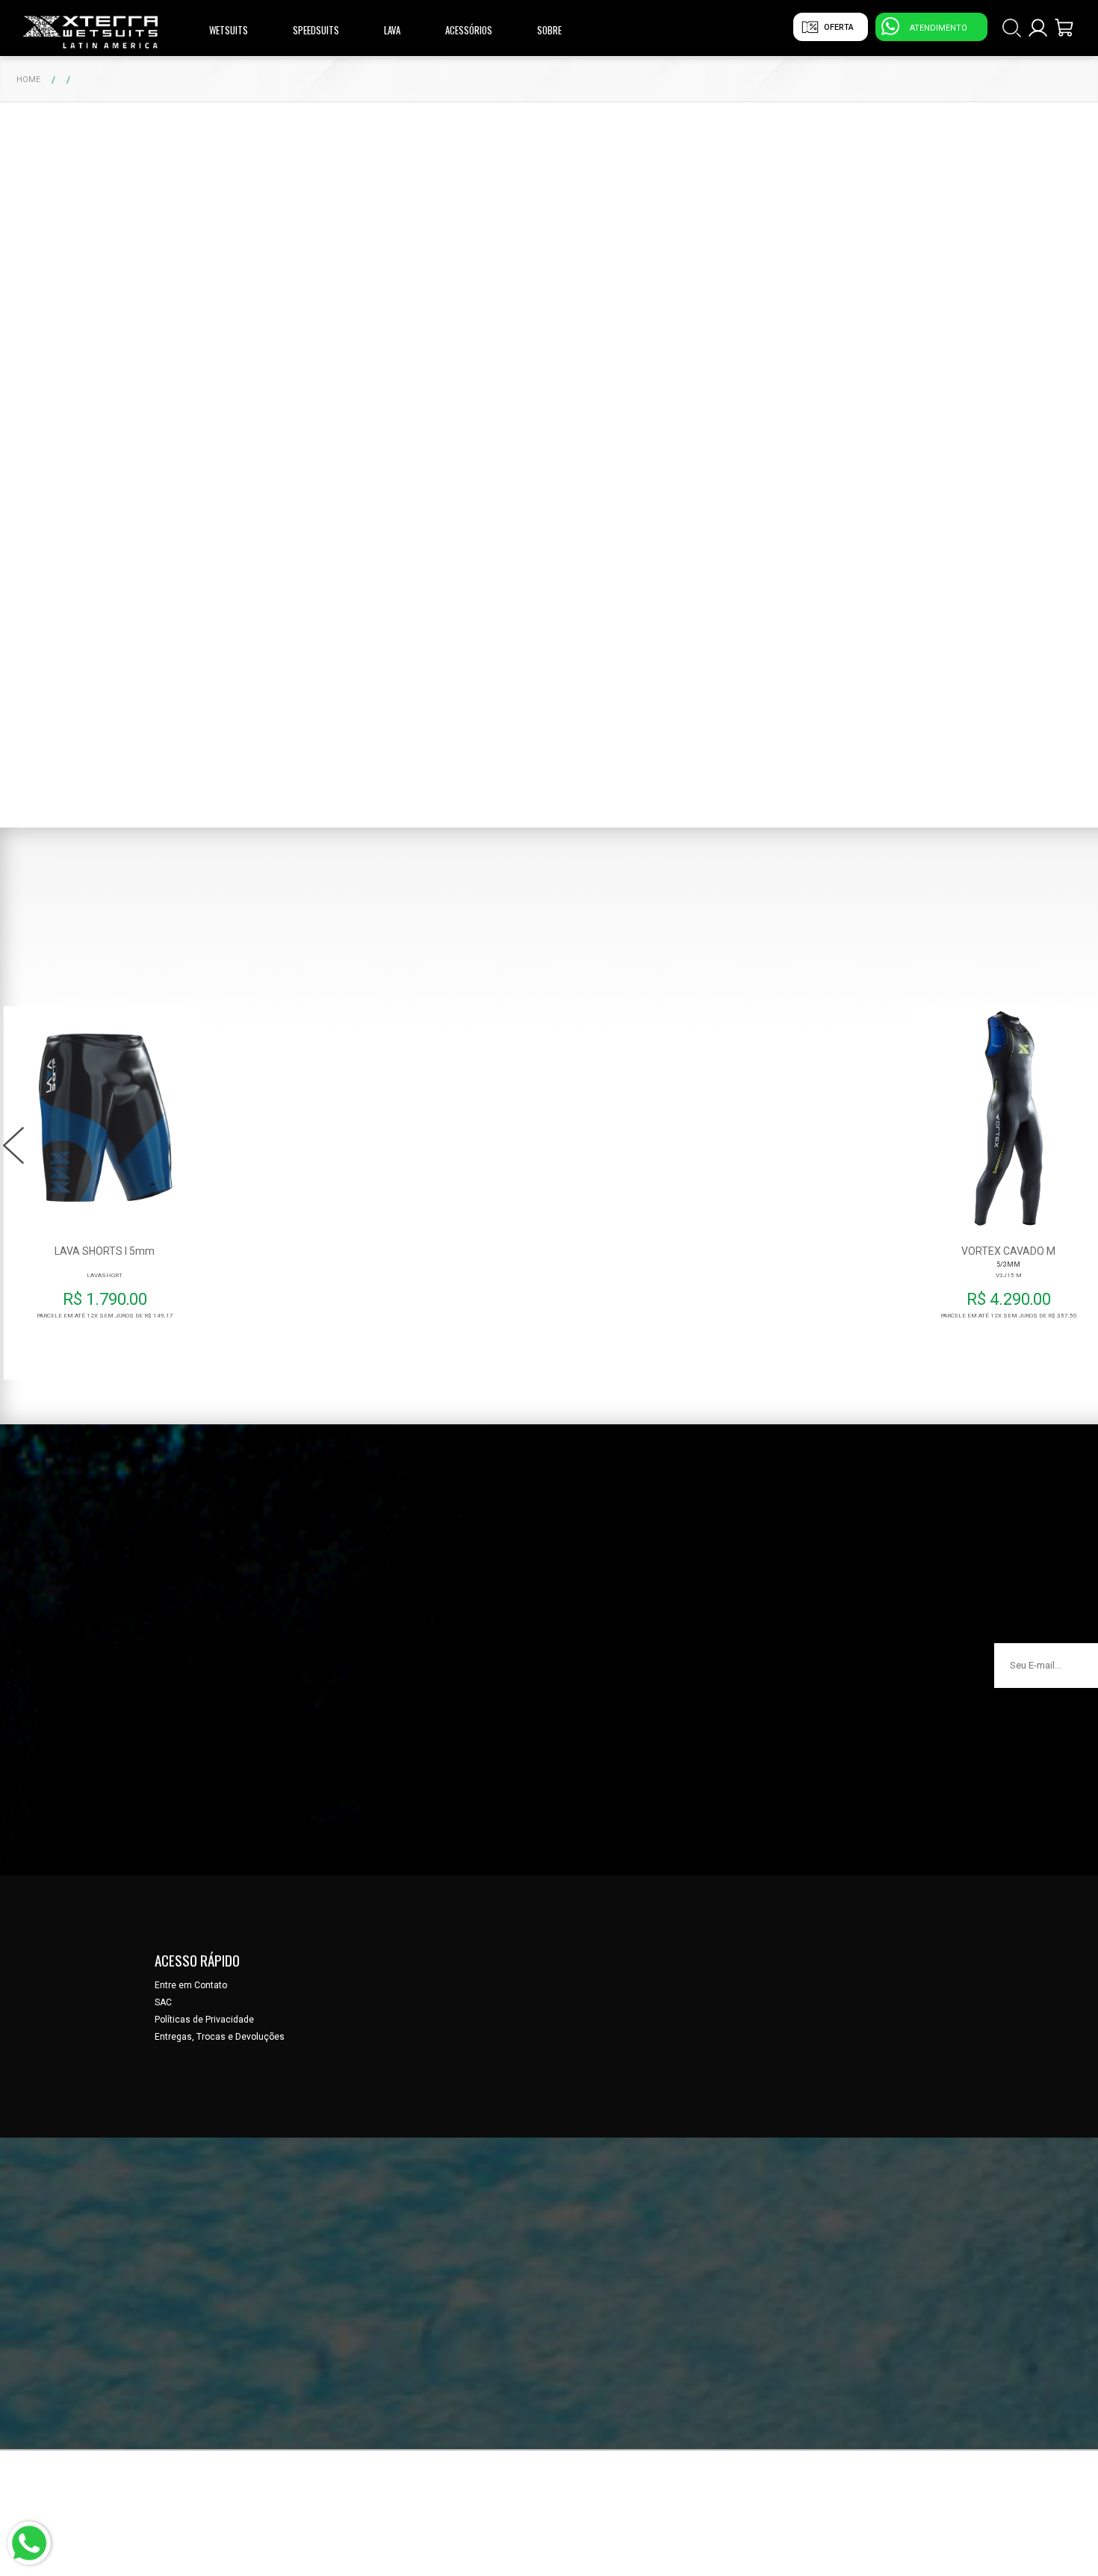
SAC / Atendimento (927, 44)
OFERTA (839, 27)
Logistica (908, 63)
